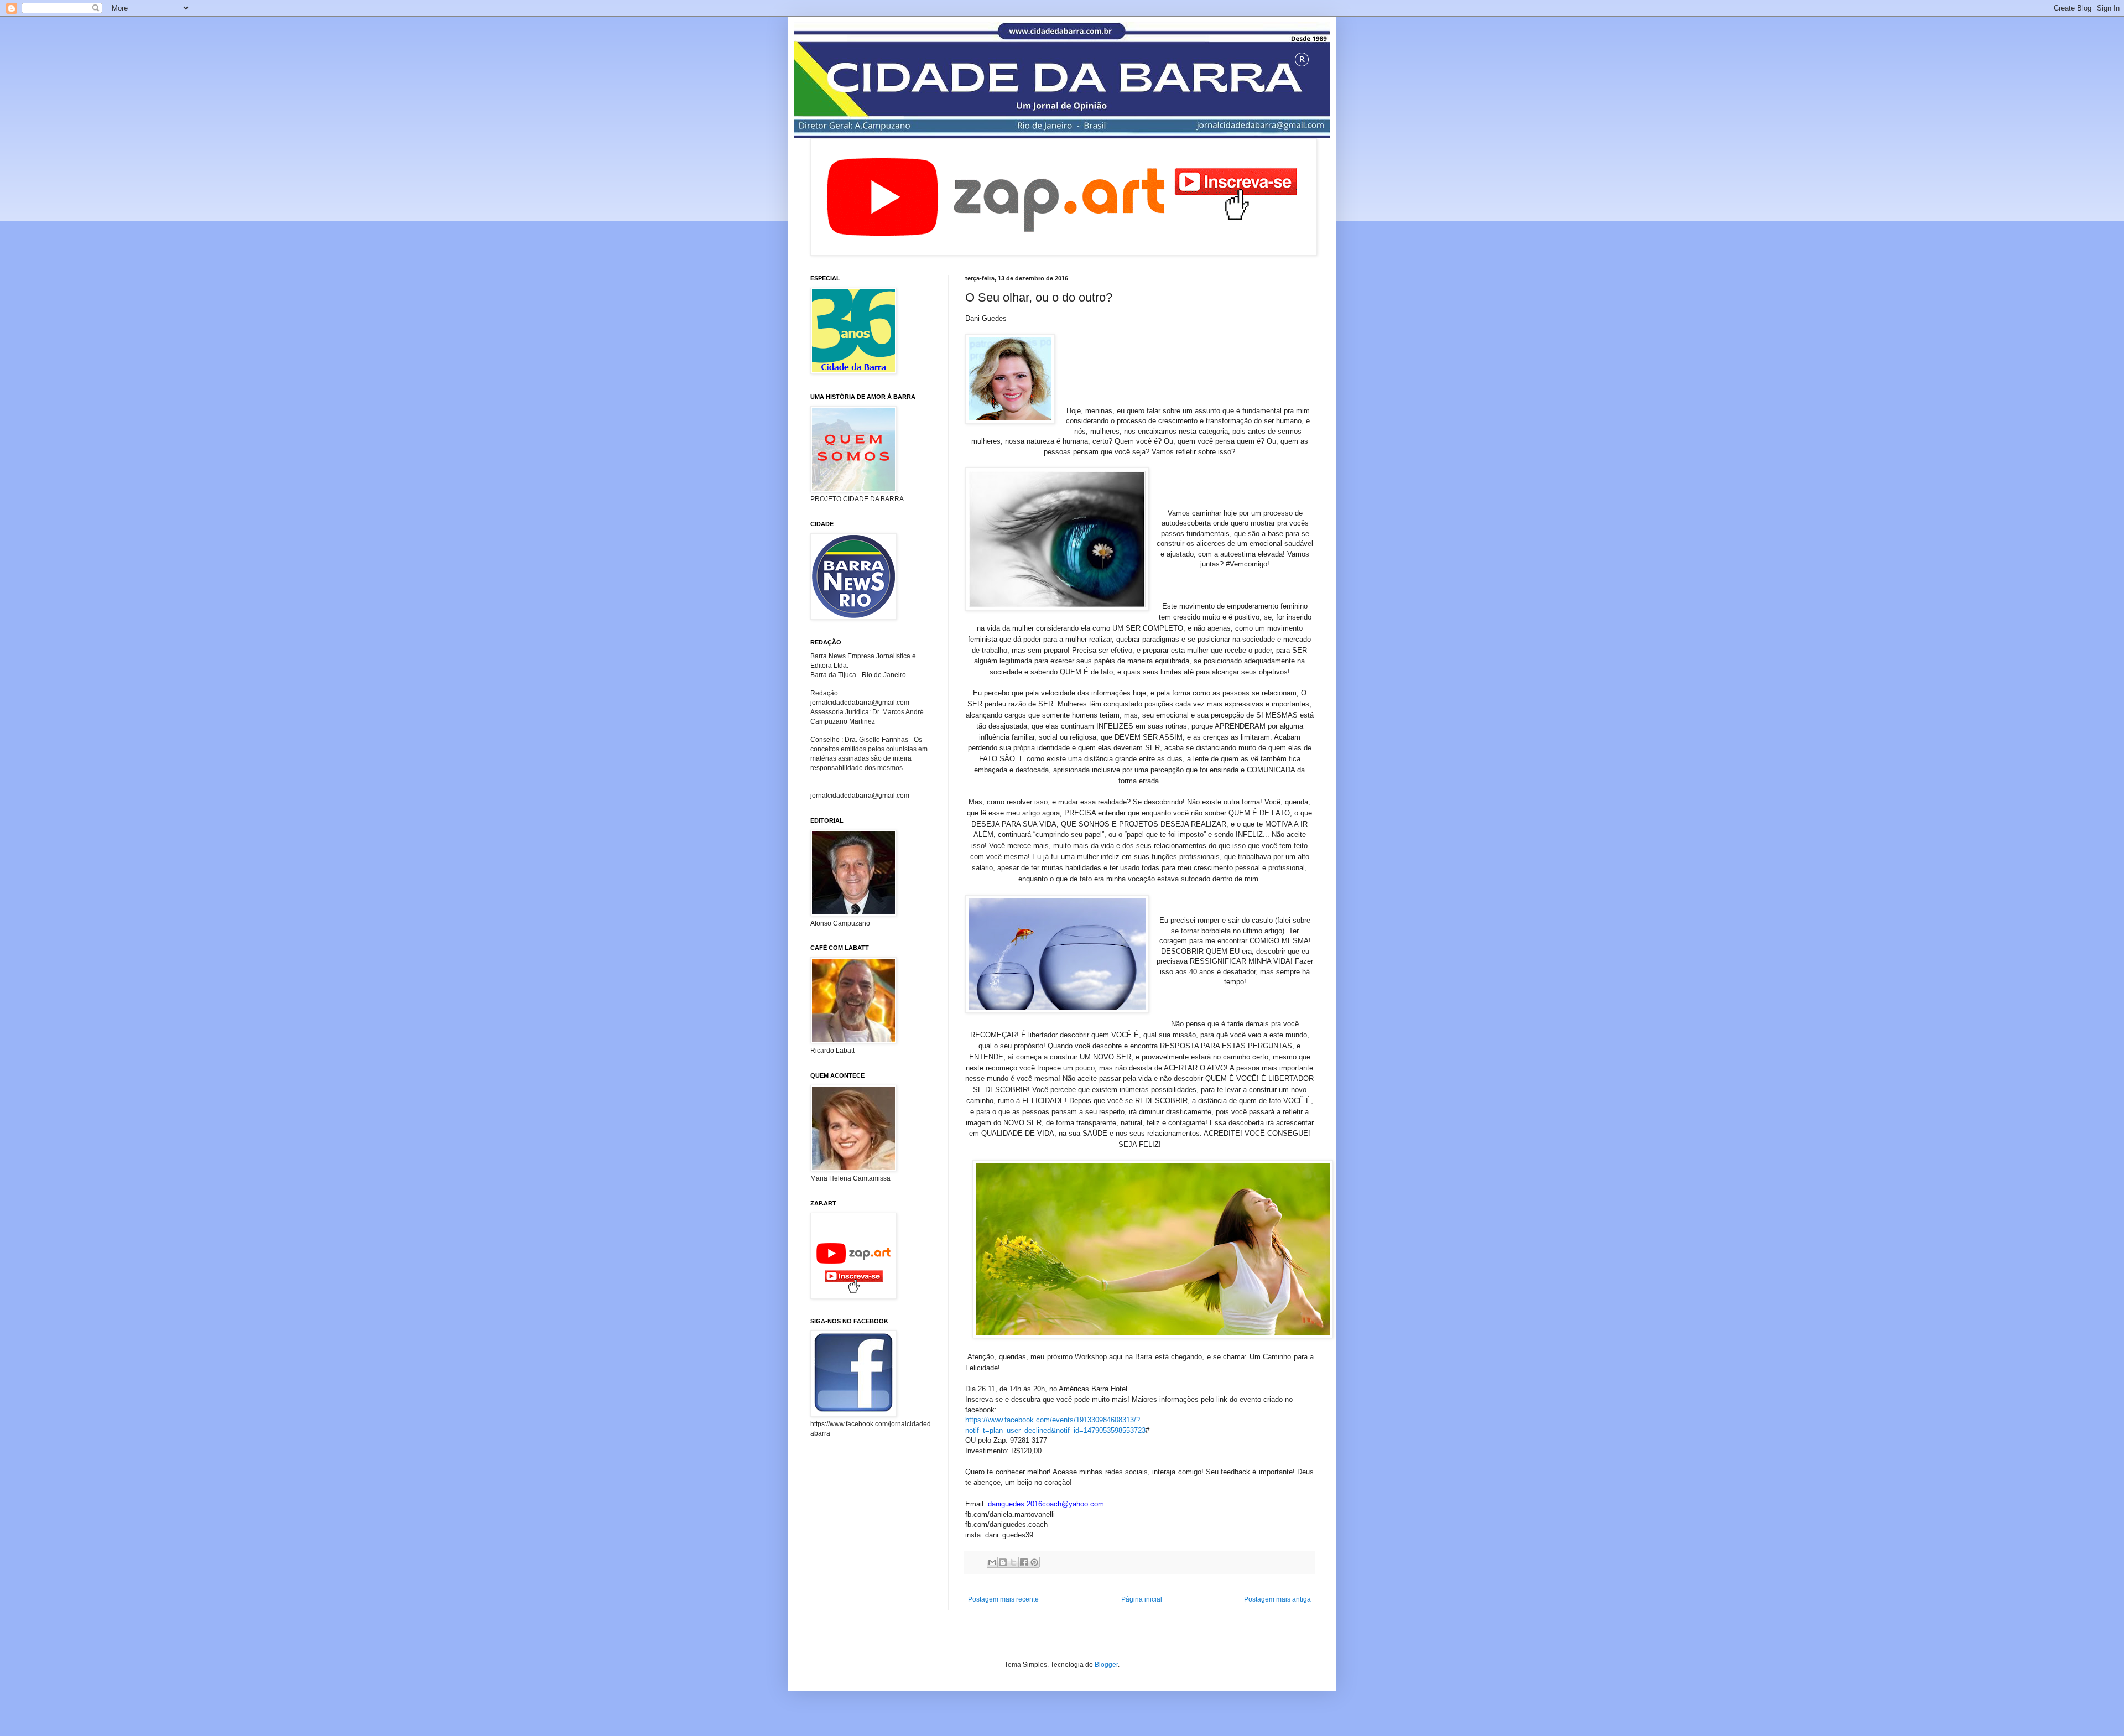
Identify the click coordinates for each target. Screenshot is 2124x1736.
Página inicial (1142, 1599)
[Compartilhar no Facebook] (1024, 1562)
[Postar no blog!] (1003, 1562)
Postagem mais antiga (1277, 1599)
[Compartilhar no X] (1013, 1562)
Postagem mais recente (1003, 1599)
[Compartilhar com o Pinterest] (1034, 1562)
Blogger (1106, 1665)
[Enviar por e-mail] (992, 1562)
